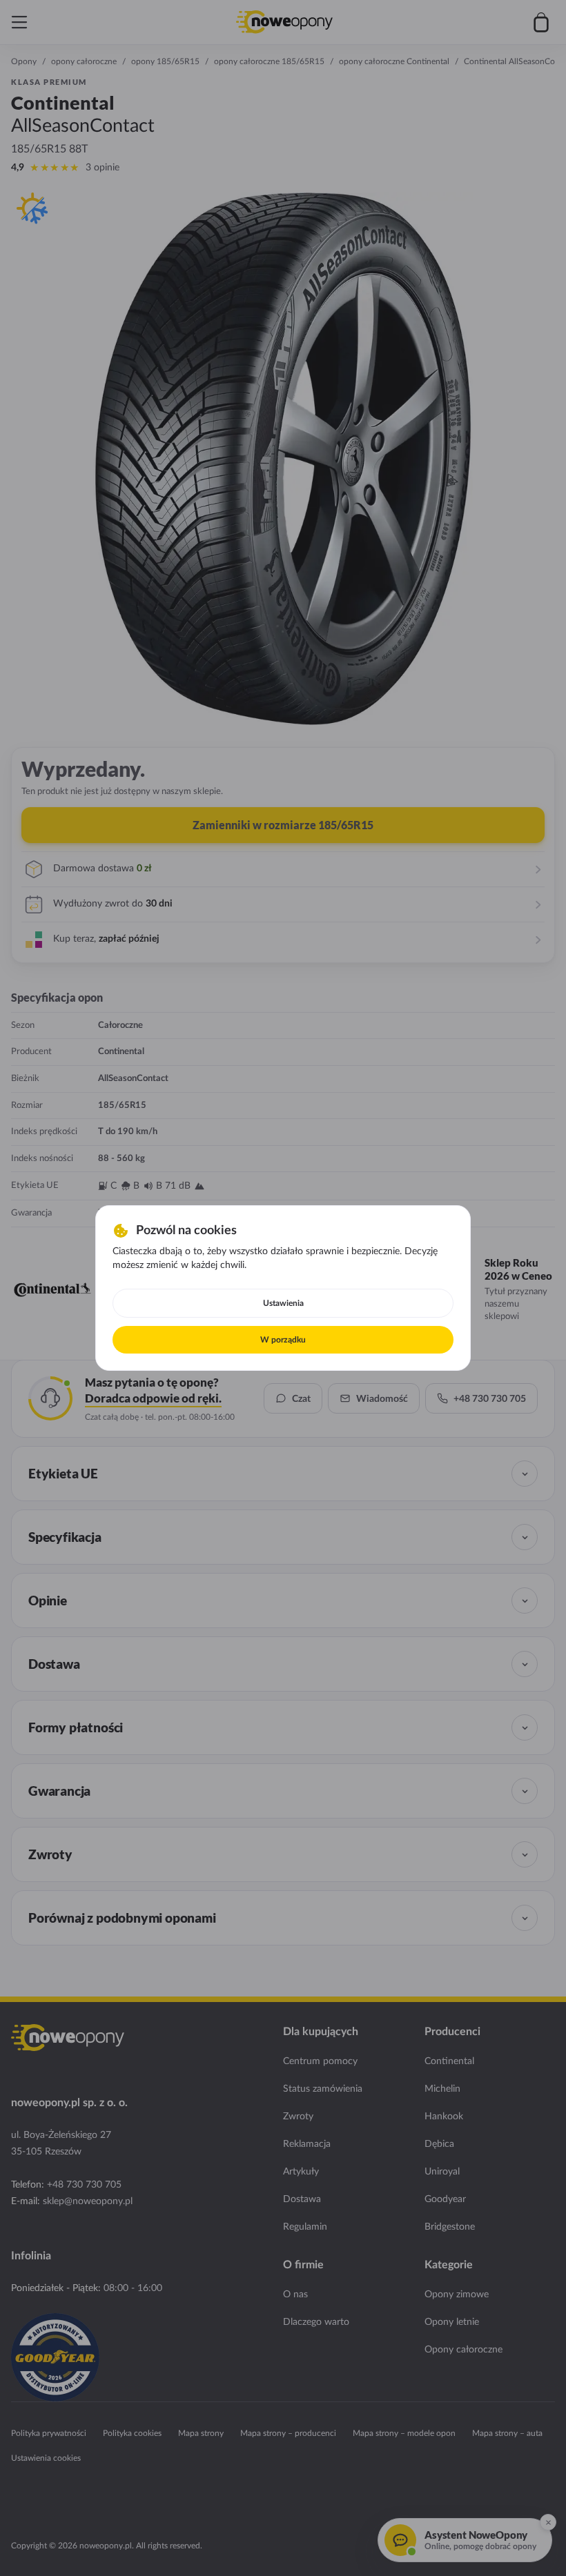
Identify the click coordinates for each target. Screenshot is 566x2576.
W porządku (283, 1340)
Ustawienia (283, 1303)
